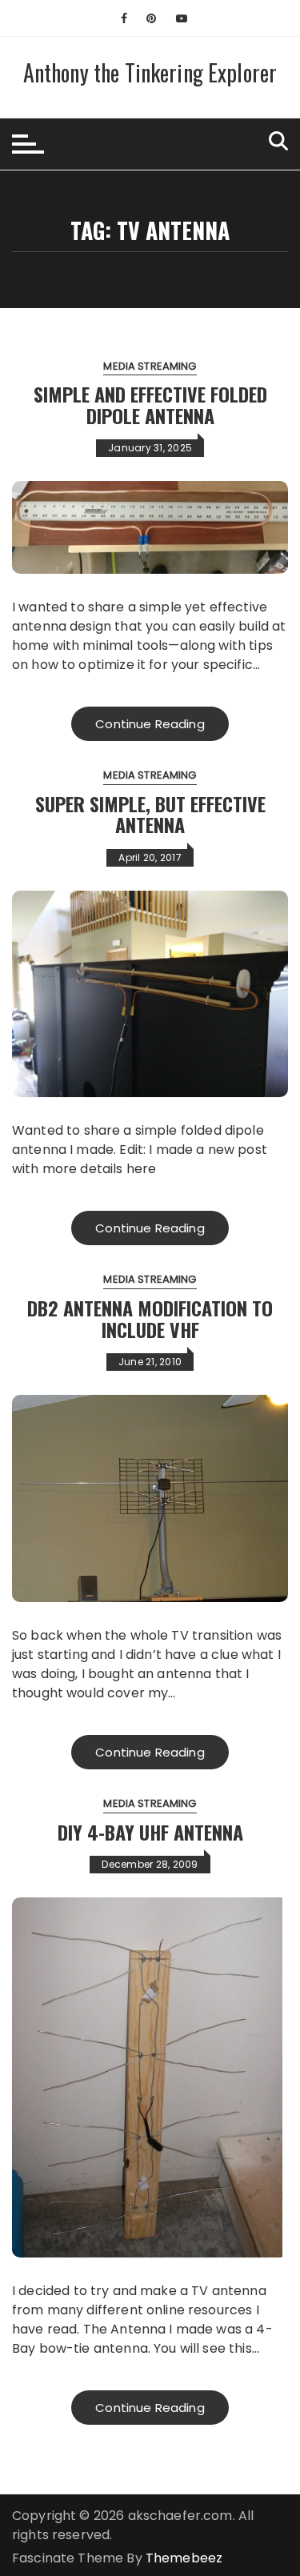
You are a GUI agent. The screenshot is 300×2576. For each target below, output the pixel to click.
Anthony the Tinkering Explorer (150, 72)
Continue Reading (150, 724)
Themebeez (184, 2558)
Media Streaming (150, 366)
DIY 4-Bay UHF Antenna (150, 1832)
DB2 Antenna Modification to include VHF (150, 1318)
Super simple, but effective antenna (150, 814)
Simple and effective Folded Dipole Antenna (150, 404)
